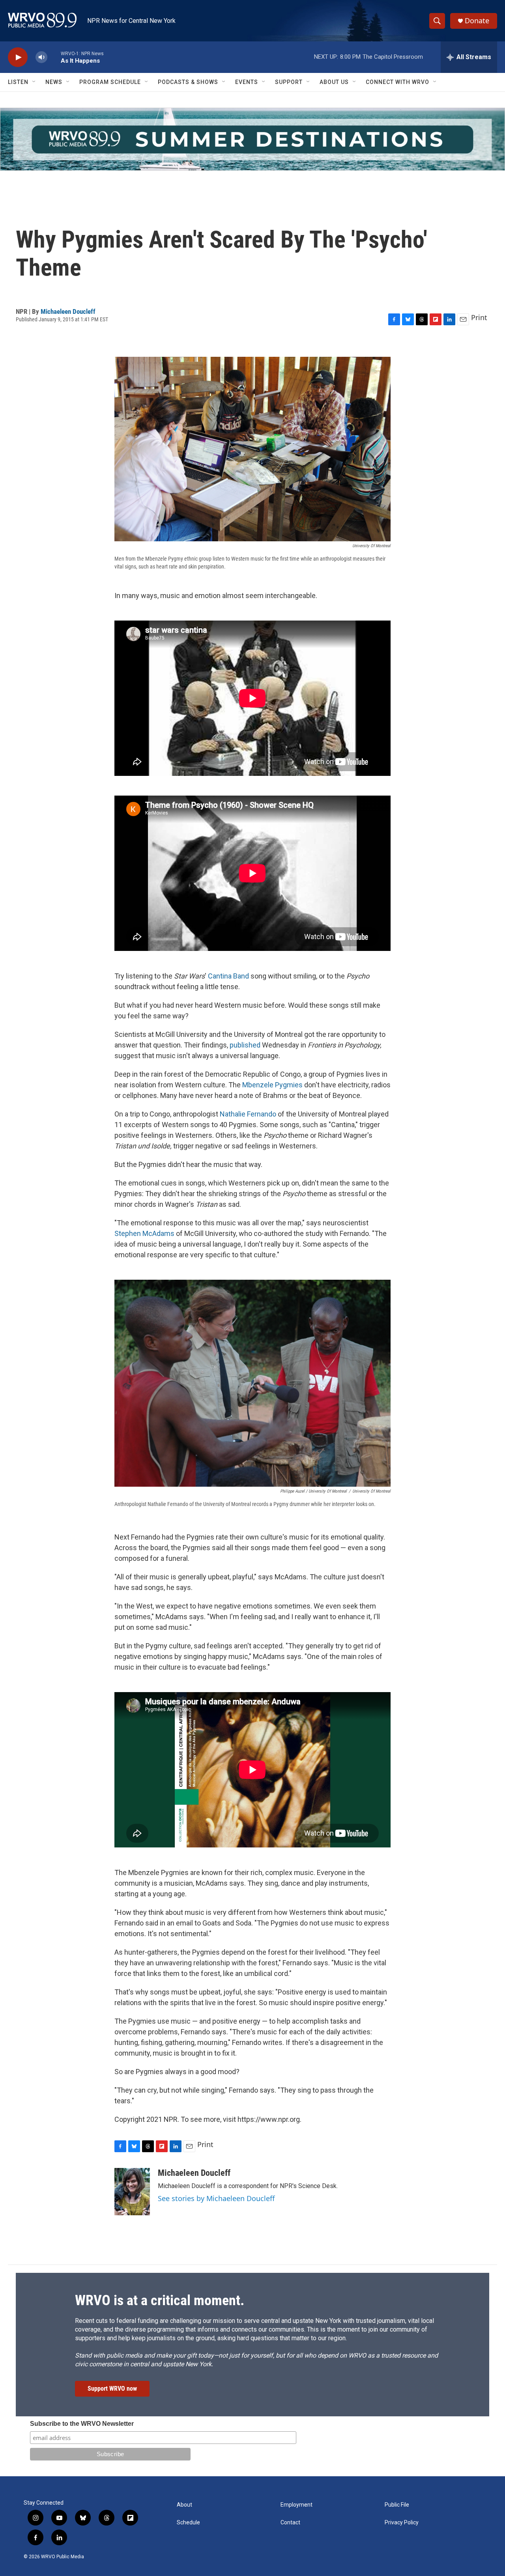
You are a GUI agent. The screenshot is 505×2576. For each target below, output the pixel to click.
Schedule (188, 2523)
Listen (18, 82)
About (184, 2505)
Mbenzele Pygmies (272, 1085)
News (54, 82)
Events (247, 82)
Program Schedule (110, 82)
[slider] (54, 57)
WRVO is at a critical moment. (160, 2300)
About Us (334, 82)
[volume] (41, 57)
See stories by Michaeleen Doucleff (216, 2198)
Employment (296, 2505)
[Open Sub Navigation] (34, 82)
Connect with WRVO (397, 82)
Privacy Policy (402, 2523)
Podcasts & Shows (188, 82)
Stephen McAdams (144, 1233)
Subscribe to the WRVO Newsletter (82, 2424)
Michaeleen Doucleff (68, 311)
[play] (18, 57)
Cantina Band (228, 976)
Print (479, 317)
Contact (290, 2523)
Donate (477, 21)
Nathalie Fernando (248, 1114)
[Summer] (252, 139)
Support (289, 82)
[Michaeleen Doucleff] (132, 2192)
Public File (397, 2505)
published (245, 1045)
